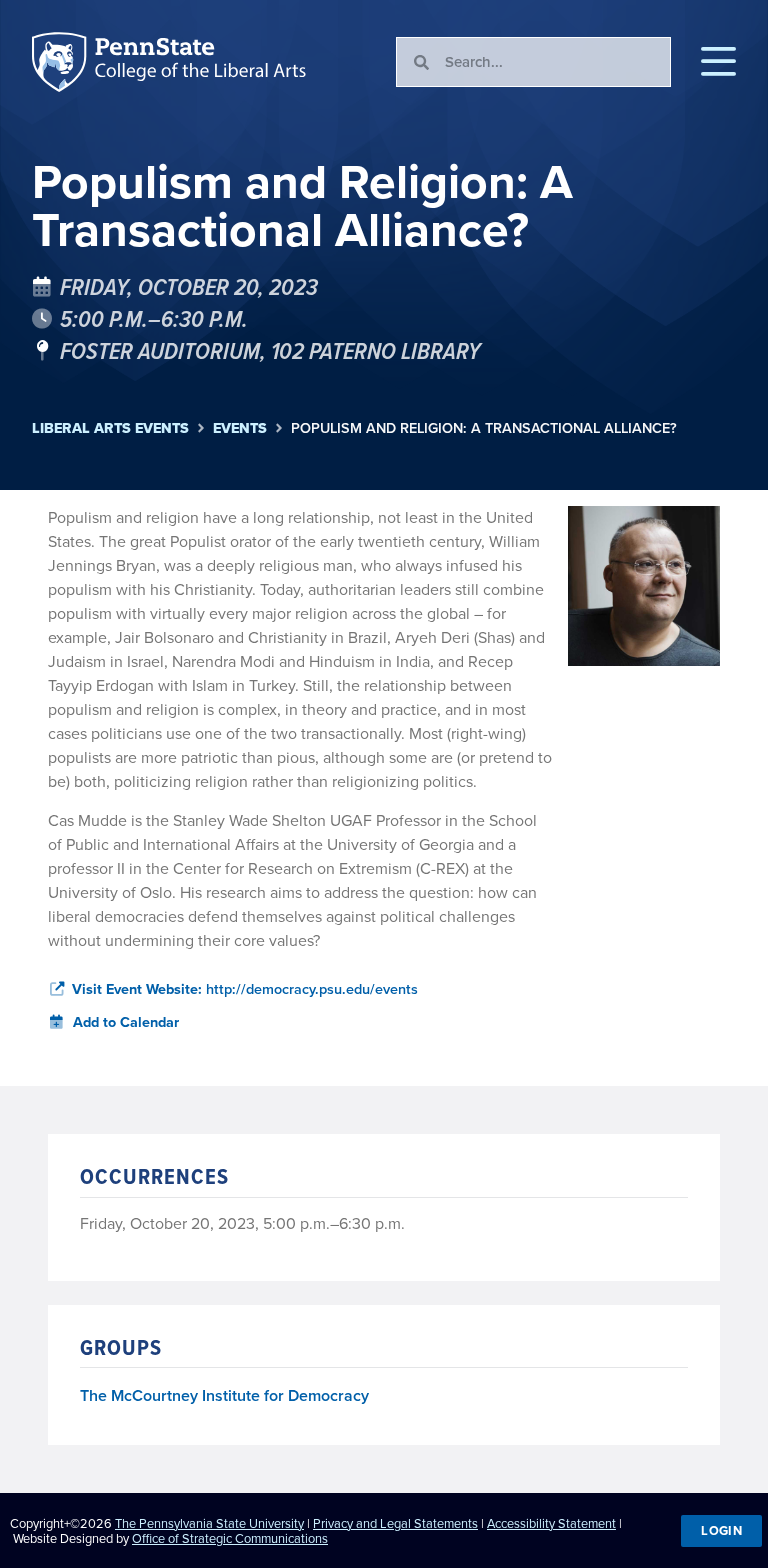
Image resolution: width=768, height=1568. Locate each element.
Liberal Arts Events (110, 428)
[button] (718, 62)
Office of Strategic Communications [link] (230, 1538)
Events (240, 428)
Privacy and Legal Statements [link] (395, 1523)
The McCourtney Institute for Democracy (224, 1396)
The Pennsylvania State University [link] (209, 1523)
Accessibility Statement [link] (551, 1523)
